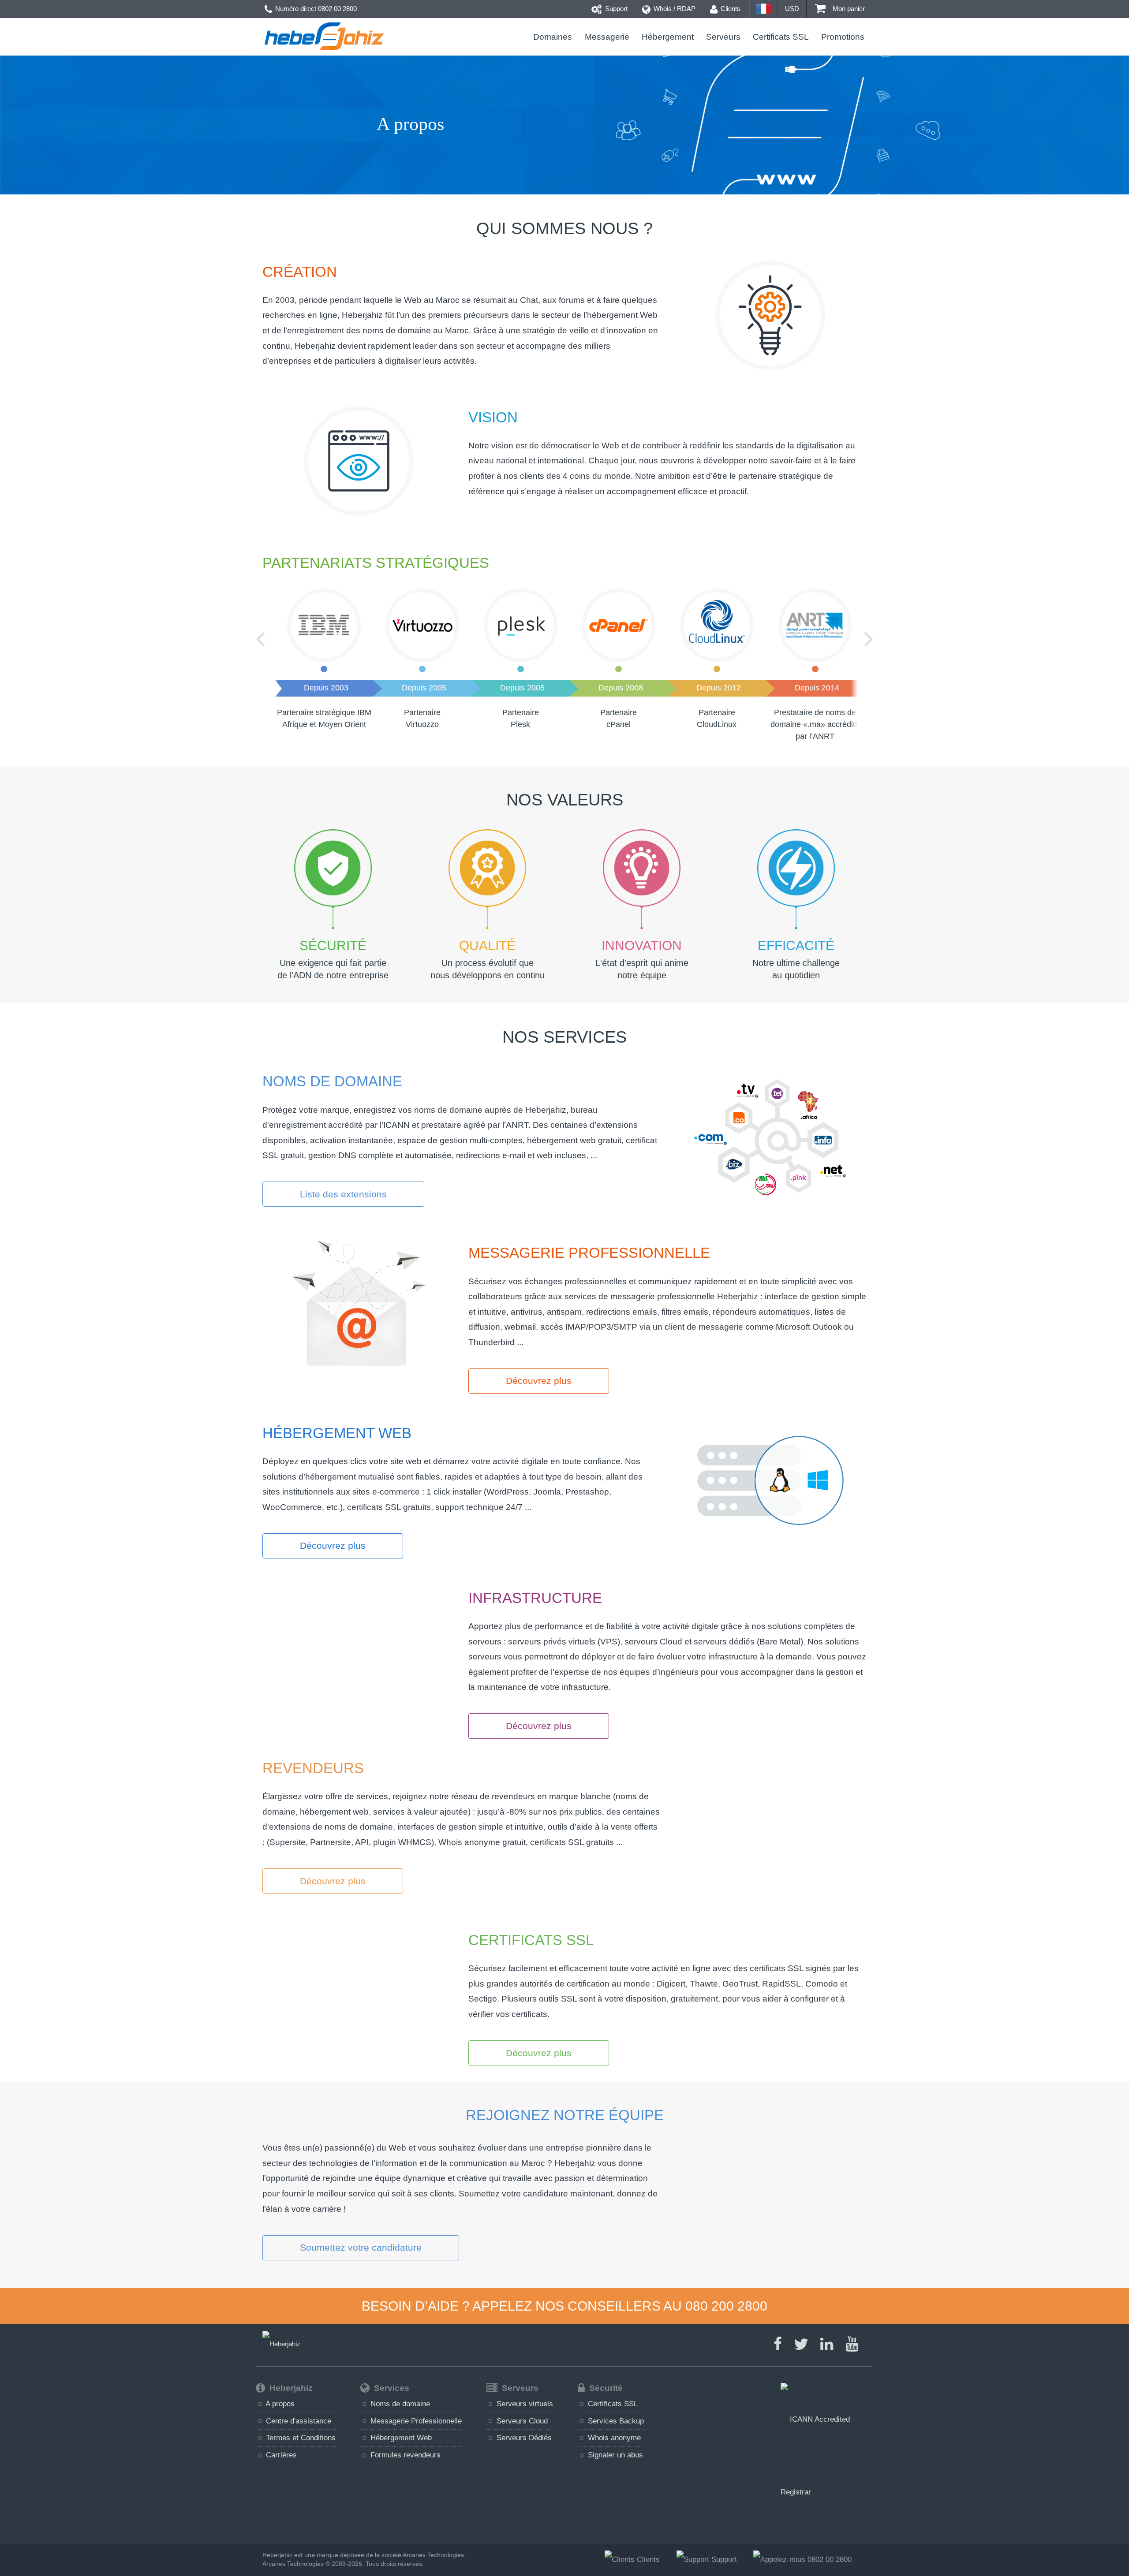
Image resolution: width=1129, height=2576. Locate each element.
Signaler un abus (614, 2455)
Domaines (553, 37)
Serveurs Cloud (521, 2421)
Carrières (280, 2455)
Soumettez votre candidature (361, 2247)
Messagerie (607, 37)
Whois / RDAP (674, 9)
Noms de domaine (399, 2404)
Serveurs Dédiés (523, 2438)
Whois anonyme (613, 2438)
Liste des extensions (343, 1194)
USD (792, 9)
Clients (730, 9)
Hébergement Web (400, 2438)
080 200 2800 (726, 2306)
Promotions (843, 37)
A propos (279, 2404)
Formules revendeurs (404, 2455)
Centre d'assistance (297, 2421)
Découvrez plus (539, 1381)
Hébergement (668, 37)
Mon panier (848, 9)
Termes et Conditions (300, 2438)
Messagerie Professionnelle (415, 2421)
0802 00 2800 (337, 9)
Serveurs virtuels (524, 2404)
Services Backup (615, 2421)
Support (615, 9)
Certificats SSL (781, 37)
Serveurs (723, 37)
